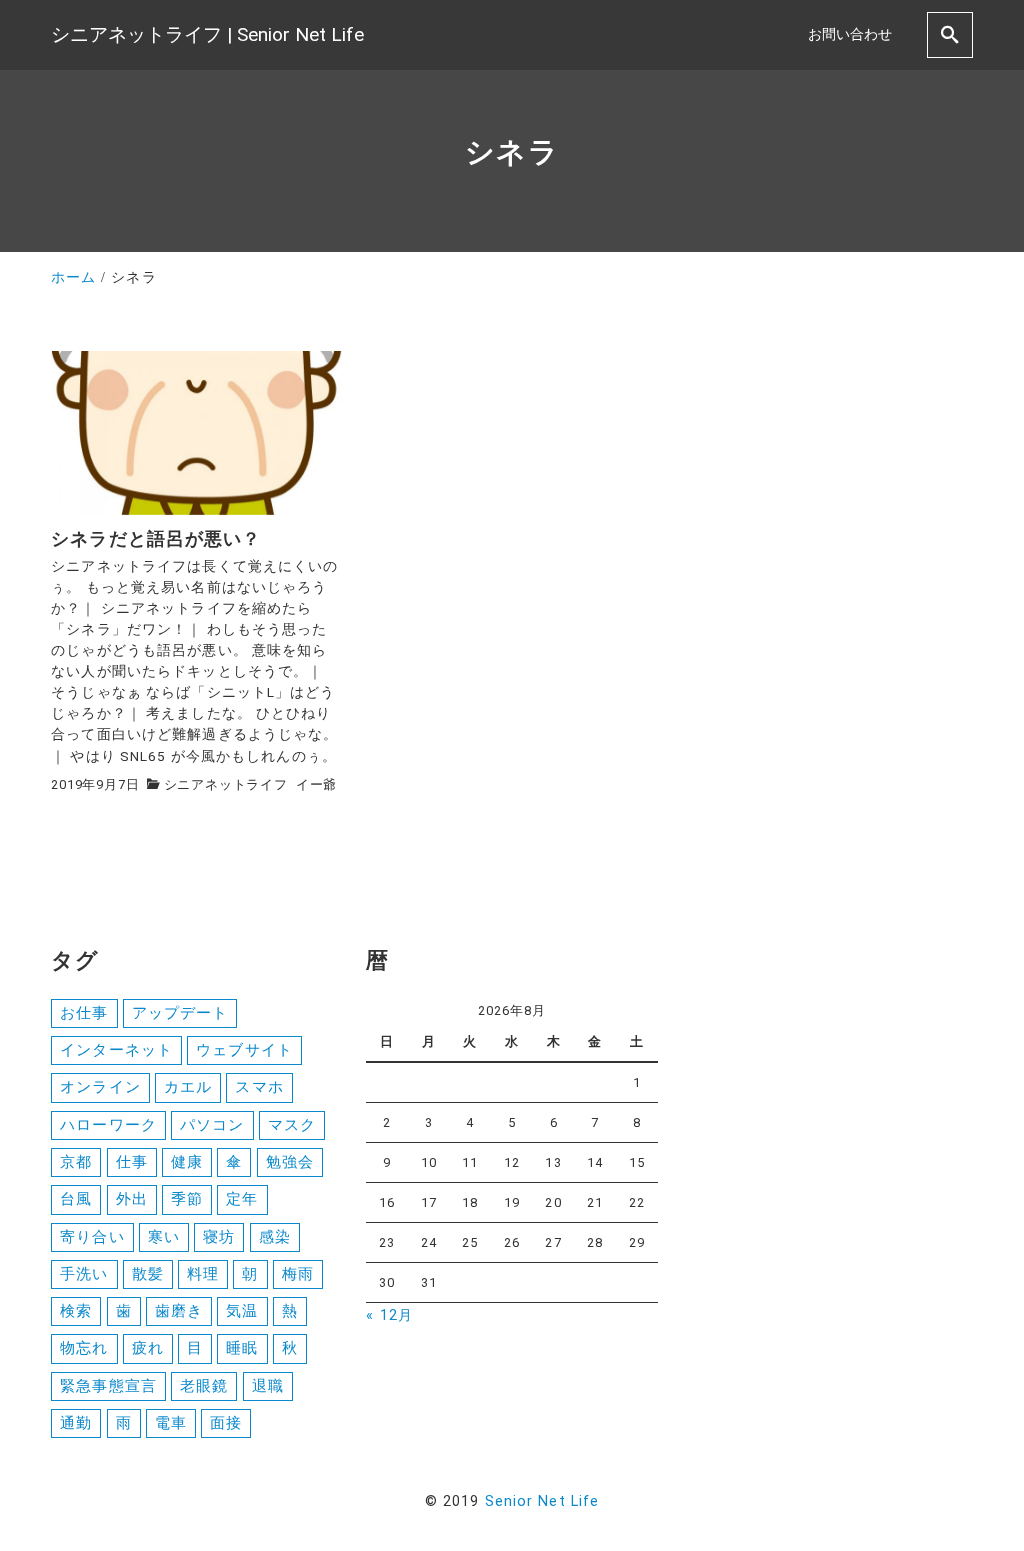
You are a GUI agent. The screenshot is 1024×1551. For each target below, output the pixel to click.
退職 (268, 1386)
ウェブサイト (244, 1050)
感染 (275, 1237)
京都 (76, 1162)
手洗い (84, 1274)
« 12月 (389, 1315)
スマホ (259, 1087)
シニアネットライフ (226, 784)
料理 (203, 1274)
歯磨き (179, 1311)
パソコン (212, 1125)
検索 (76, 1311)
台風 (76, 1199)
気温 (242, 1311)
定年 (242, 1199)
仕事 (132, 1162)
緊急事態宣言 (108, 1386)
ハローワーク (108, 1125)
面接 (226, 1423)
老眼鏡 (204, 1386)
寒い (164, 1237)
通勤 (76, 1423)
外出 (132, 1199)
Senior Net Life (542, 1501)
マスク (292, 1125)
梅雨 (298, 1274)
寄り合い (92, 1237)
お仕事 (84, 1013)
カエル (188, 1087)
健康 (187, 1162)
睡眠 (242, 1348)
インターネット (116, 1050)
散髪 (148, 1274)
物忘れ (84, 1348)
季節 (187, 1199)
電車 (171, 1423)
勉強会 (290, 1162)
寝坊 (219, 1237)
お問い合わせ (850, 34)
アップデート (180, 1013)
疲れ (148, 1348)
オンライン (100, 1087)
